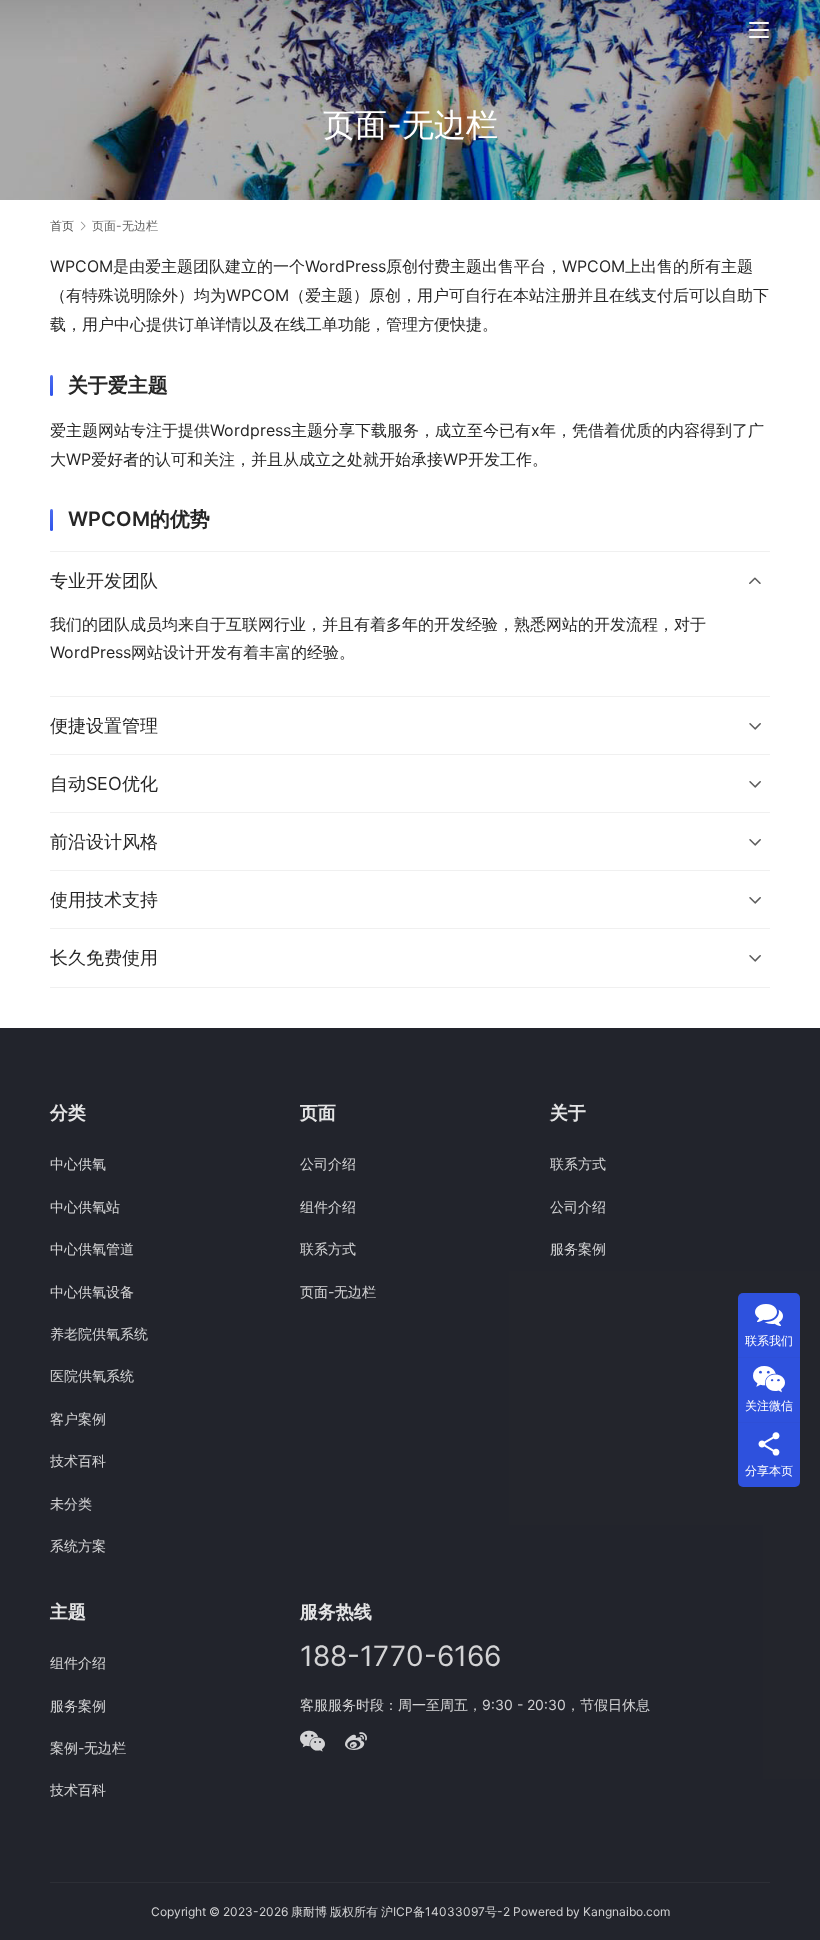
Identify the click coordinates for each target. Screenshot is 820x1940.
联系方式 (328, 1248)
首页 (62, 225)
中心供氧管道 (92, 1248)
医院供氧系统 (92, 1375)
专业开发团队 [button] (104, 580)
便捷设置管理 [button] (104, 725)
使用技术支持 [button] (104, 899)
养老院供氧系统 (99, 1333)
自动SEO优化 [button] (104, 783)
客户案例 (78, 1418)
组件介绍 (328, 1206)
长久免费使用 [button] (104, 957)
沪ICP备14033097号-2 (445, 1911)
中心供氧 (78, 1163)
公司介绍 (328, 1163)
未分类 (71, 1503)
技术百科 (78, 1460)
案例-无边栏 (88, 1747)
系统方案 (78, 1545)
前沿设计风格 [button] (104, 841)
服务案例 (578, 1248)
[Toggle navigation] (759, 30)
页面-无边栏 (338, 1291)
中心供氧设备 (92, 1291)
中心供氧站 (85, 1206)
